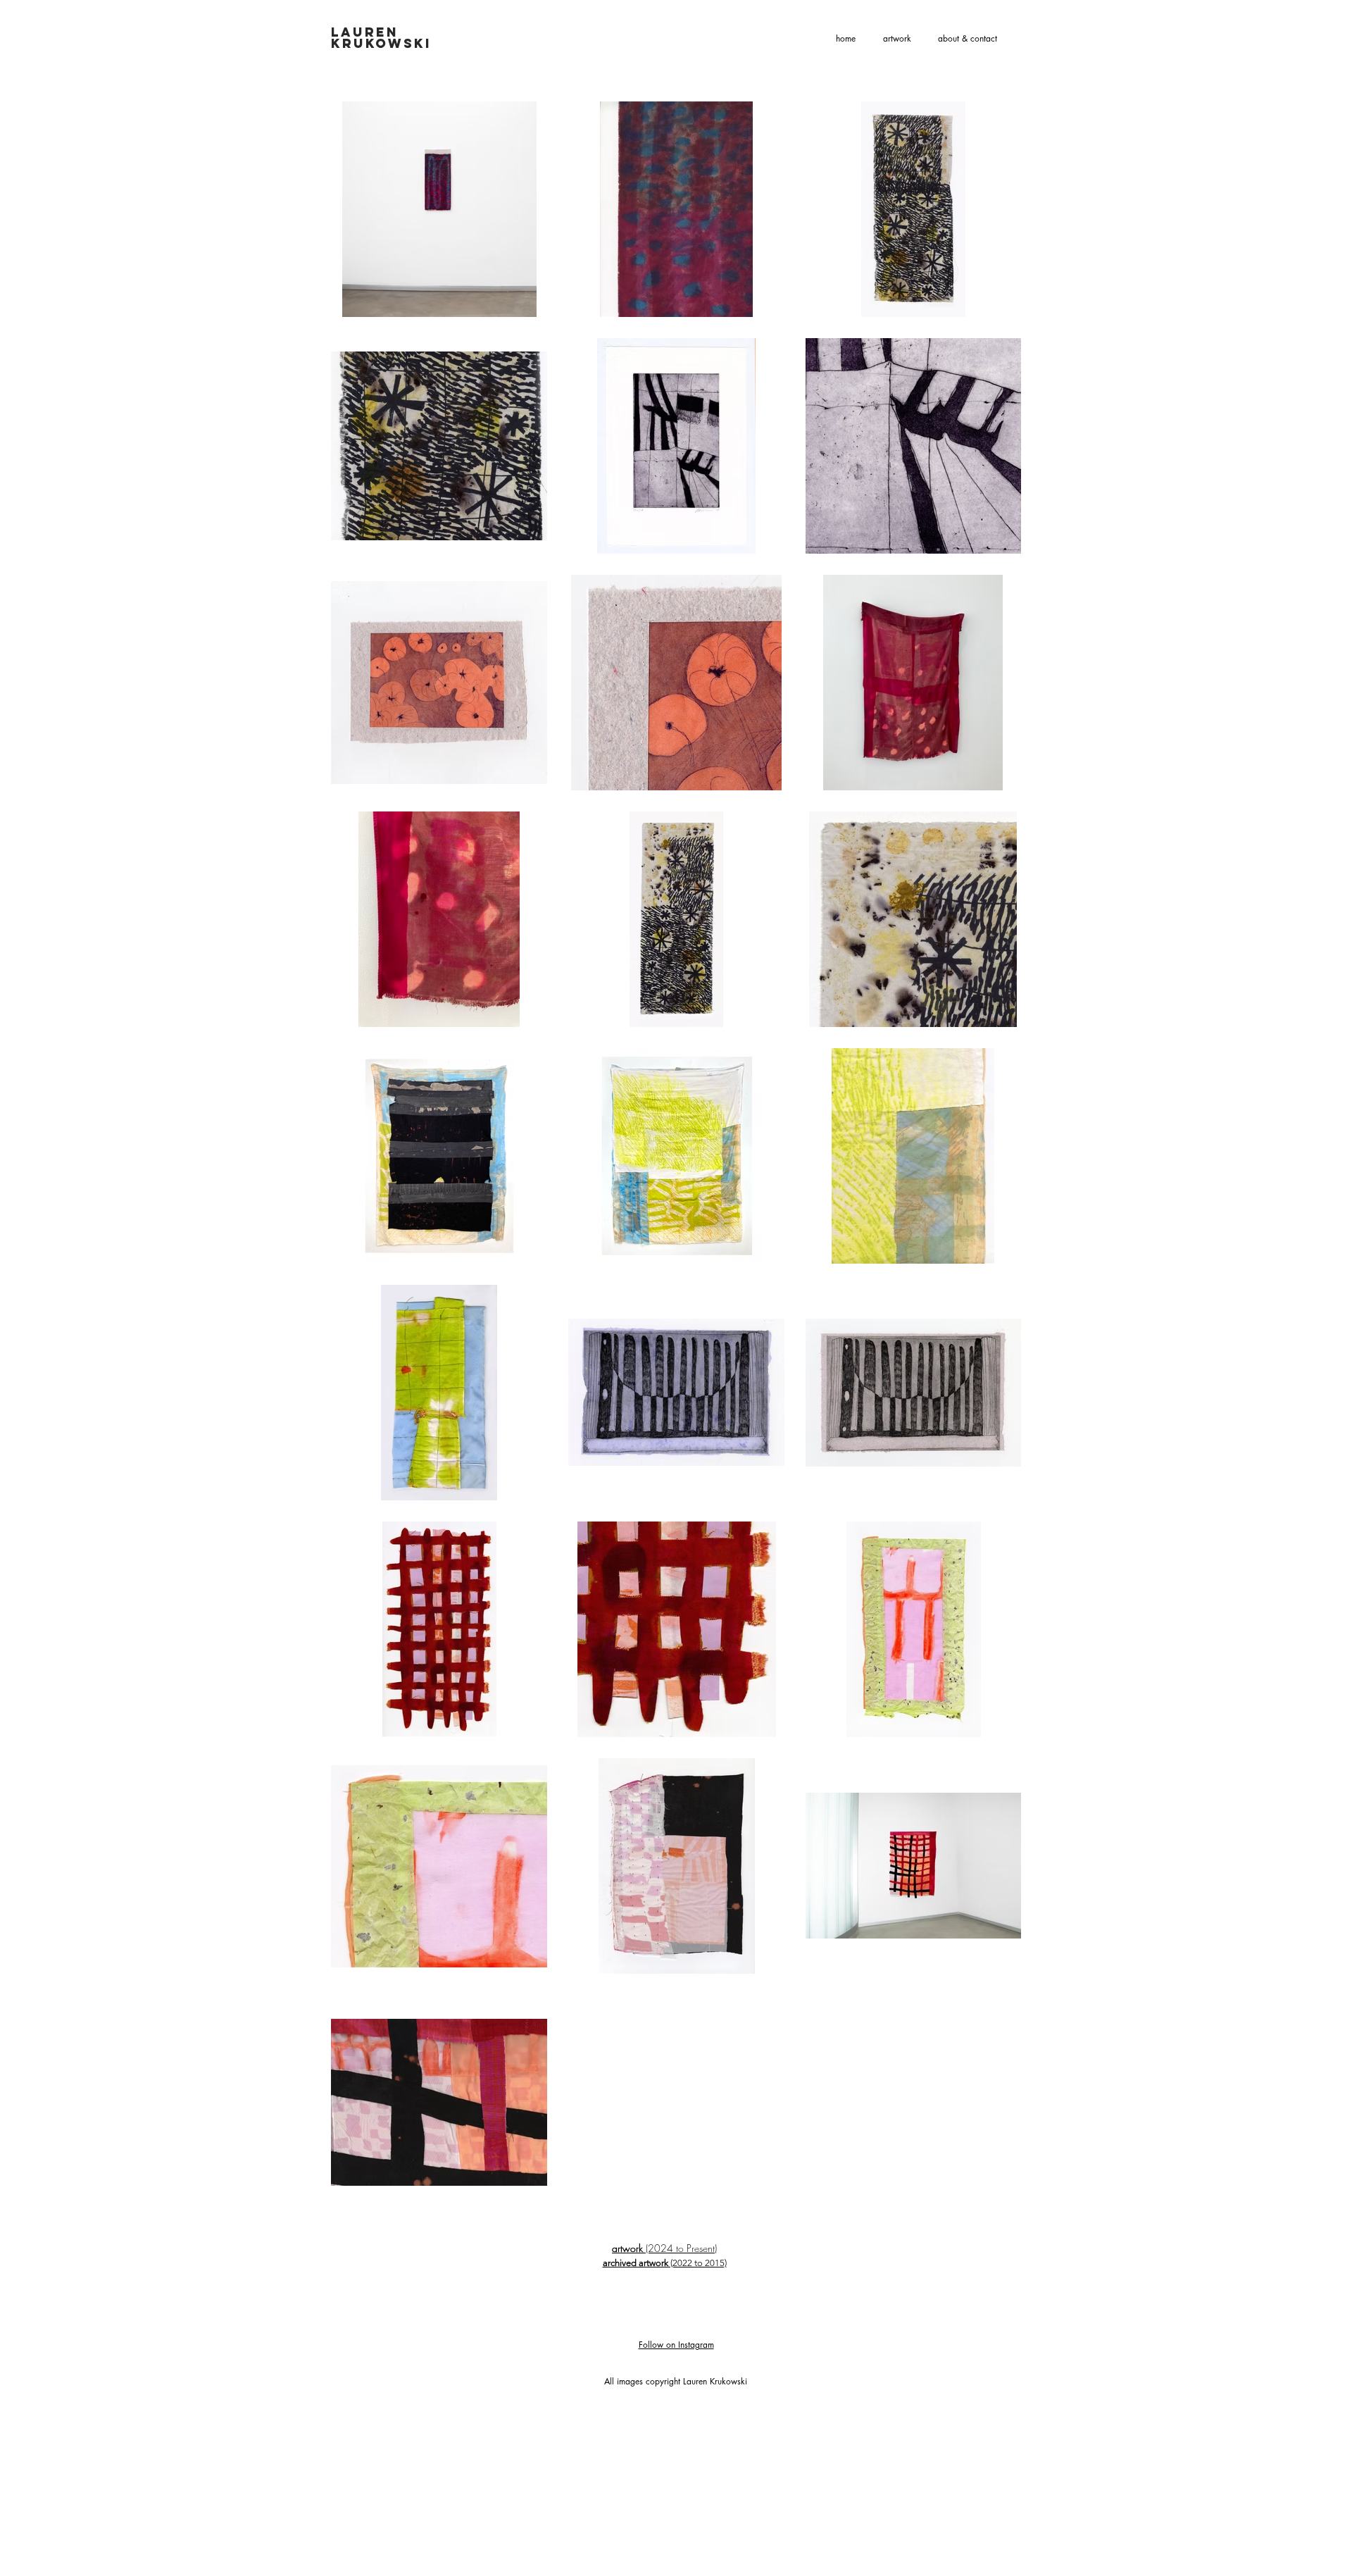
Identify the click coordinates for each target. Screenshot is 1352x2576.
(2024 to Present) (664, 2248)
